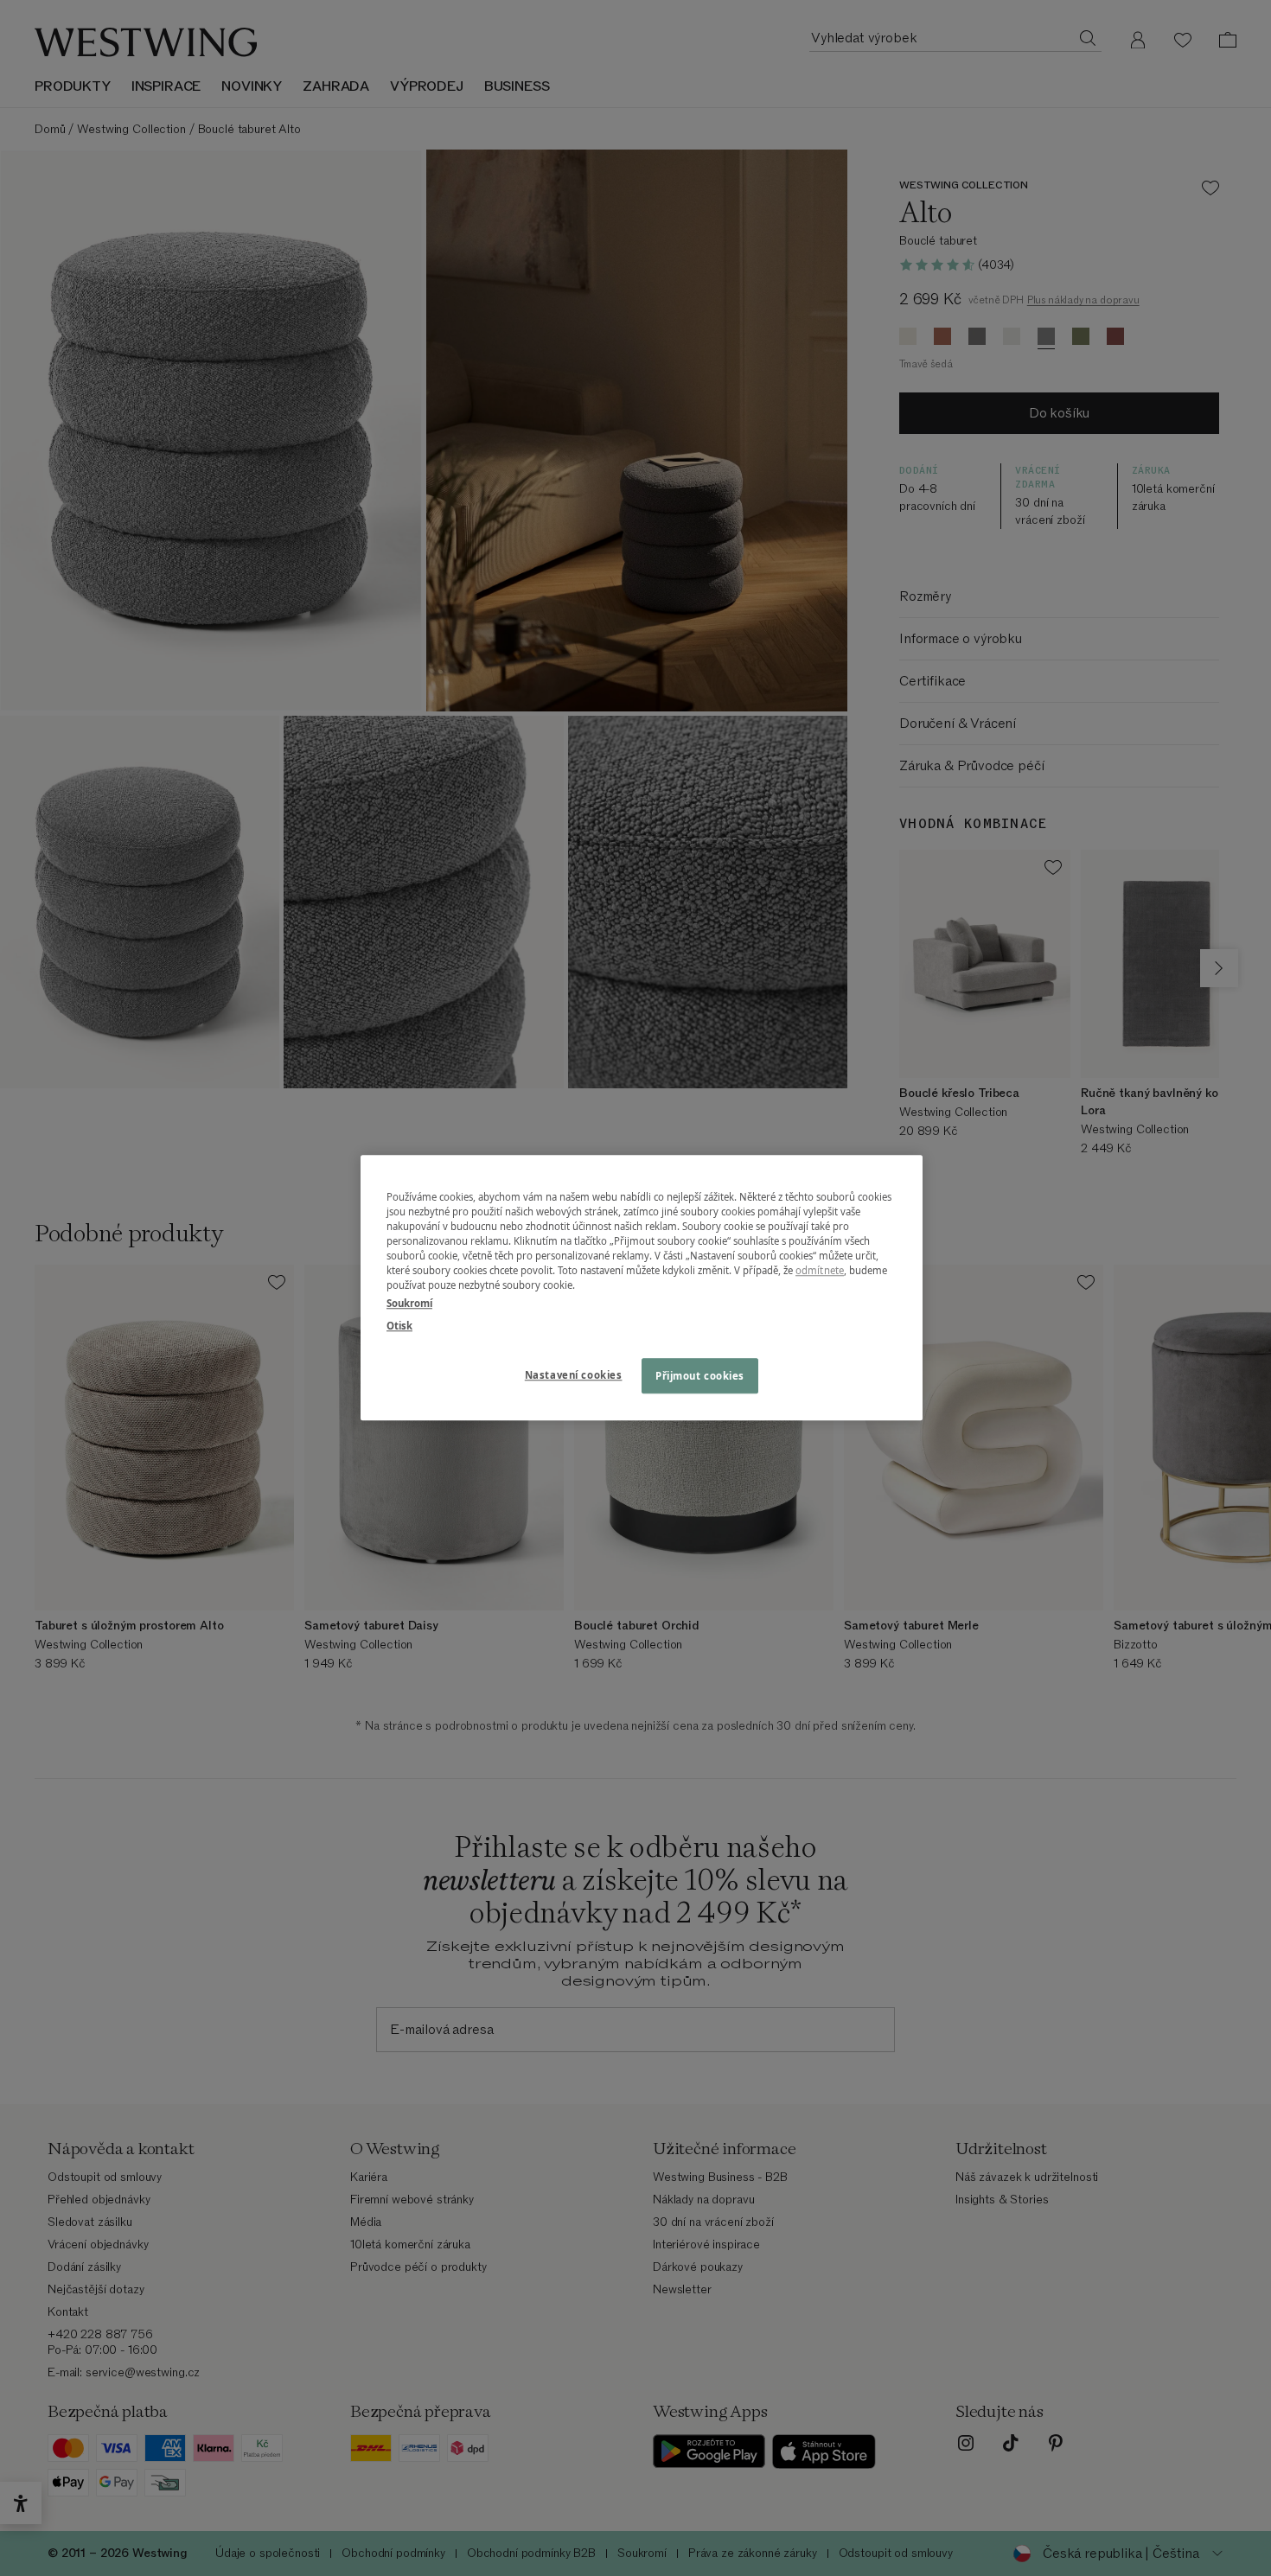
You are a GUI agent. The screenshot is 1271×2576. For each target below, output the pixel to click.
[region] (642, 1288)
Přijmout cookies (700, 1376)
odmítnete (820, 1271)
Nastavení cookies (574, 1375)
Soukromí (409, 1304)
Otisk (399, 1326)
